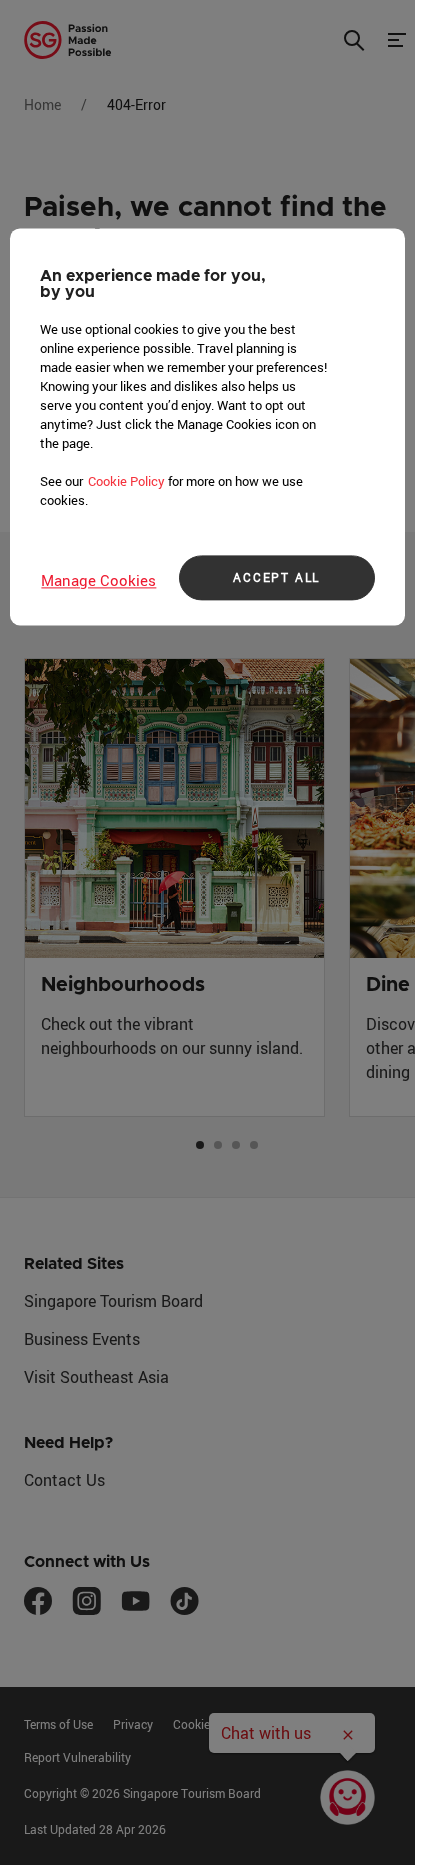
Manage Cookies (98, 580)
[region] (207, 426)
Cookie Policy (126, 481)
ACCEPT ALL (276, 578)
